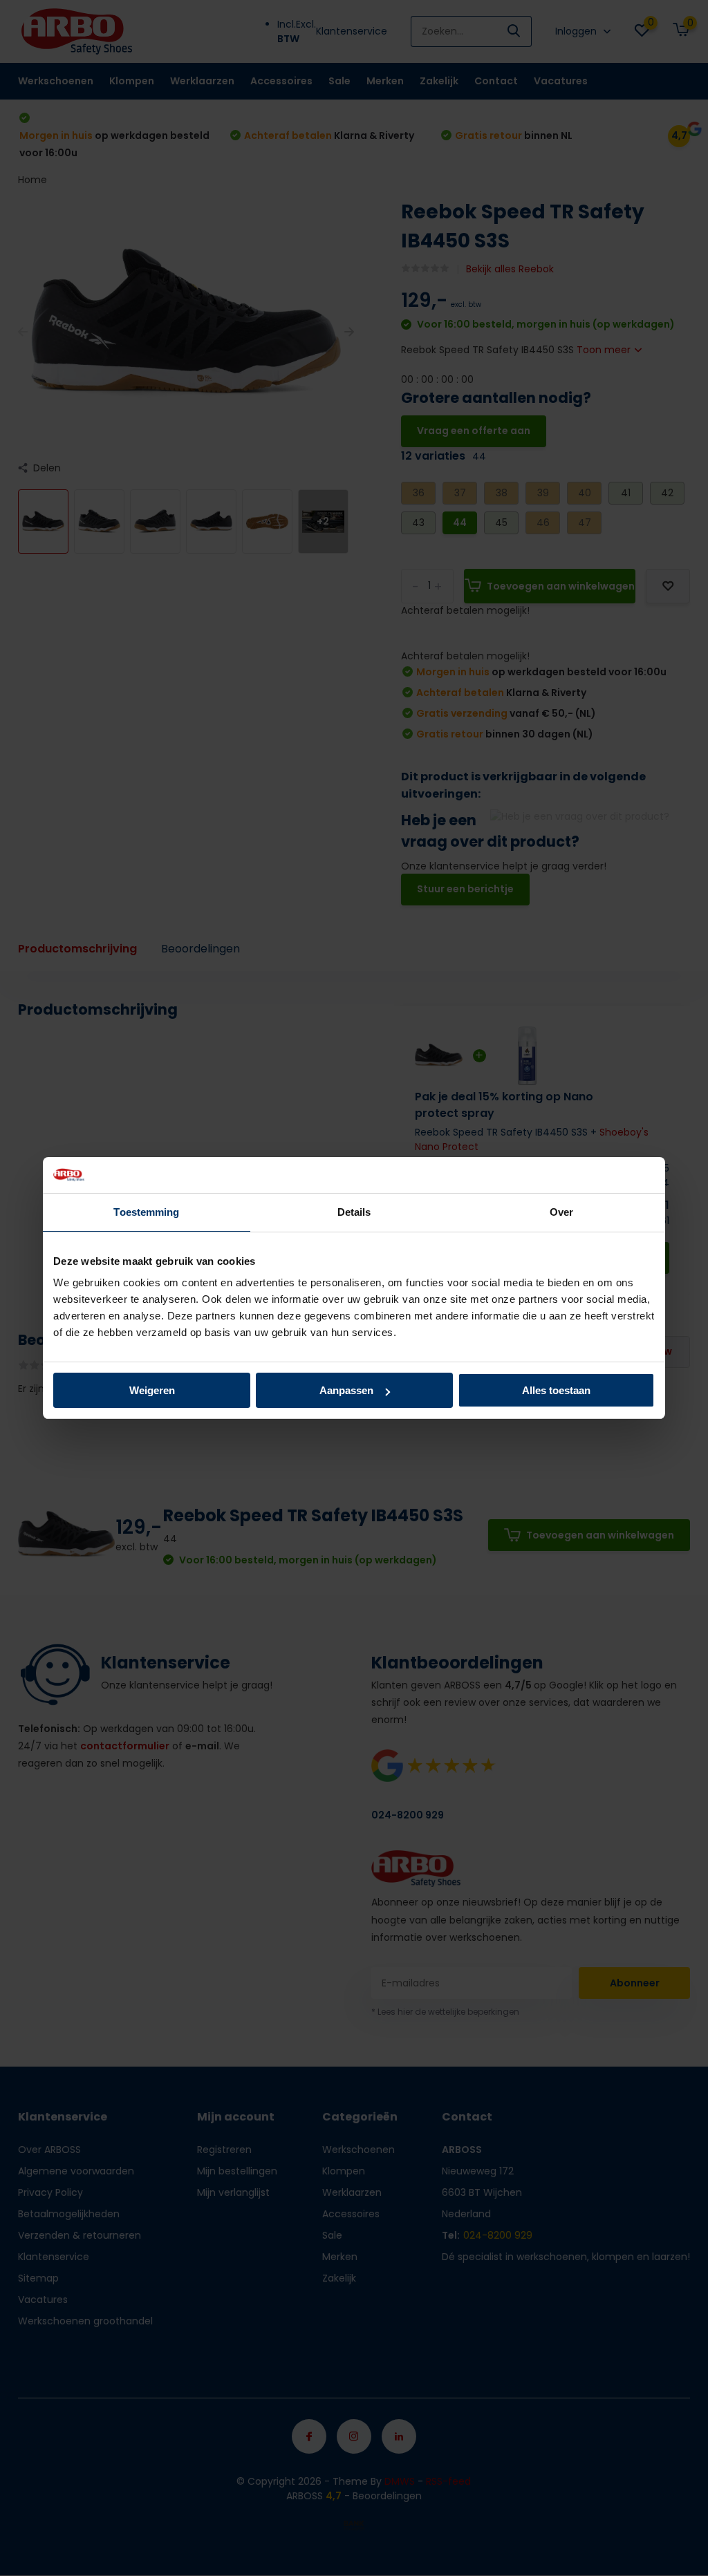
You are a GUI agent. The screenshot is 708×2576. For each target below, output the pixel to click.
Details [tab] (354, 1212)
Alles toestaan (556, 1390)
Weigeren (152, 1390)
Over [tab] (561, 1212)
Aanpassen (346, 1390)
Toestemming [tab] (146, 1212)
